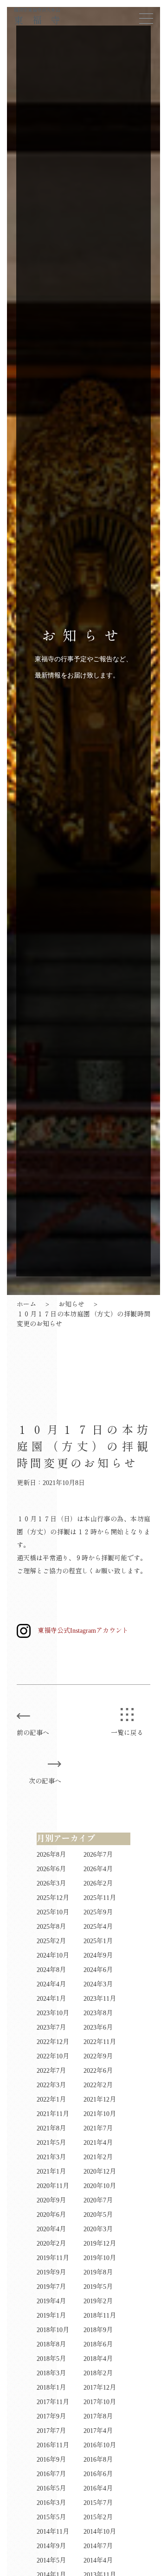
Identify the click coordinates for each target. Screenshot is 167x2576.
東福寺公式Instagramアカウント (83, 1631)
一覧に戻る (127, 1733)
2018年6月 (98, 2344)
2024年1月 (51, 1999)
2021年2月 (98, 2157)
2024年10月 (53, 1955)
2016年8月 (98, 2460)
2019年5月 (98, 2287)
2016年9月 (51, 2460)
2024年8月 (51, 1970)
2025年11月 (100, 1898)
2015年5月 (51, 2517)
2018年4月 (98, 2359)
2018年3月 (51, 2373)
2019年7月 (51, 2287)
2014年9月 (51, 2546)
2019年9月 (51, 2272)
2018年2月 (98, 2373)
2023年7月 (51, 2027)
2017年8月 (98, 2416)
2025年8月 (51, 1927)
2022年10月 (53, 2056)
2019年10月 (100, 2258)
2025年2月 (51, 1941)
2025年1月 (98, 1941)
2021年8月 (51, 2128)
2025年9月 (98, 1912)
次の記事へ (45, 1781)
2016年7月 (51, 2474)
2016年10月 (100, 2445)
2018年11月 (100, 2316)
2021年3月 (51, 2157)
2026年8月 (51, 1855)
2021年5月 (51, 2143)
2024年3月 (98, 1984)
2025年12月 (53, 1898)
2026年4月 (98, 1869)
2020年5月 (98, 2215)
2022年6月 (98, 2071)
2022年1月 (51, 2100)
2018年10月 (53, 2330)
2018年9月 (98, 2330)
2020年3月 (98, 2229)
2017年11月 (53, 2402)
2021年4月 (98, 2143)
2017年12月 (100, 2388)
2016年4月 (98, 2488)
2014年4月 (98, 2560)
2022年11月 (100, 2042)
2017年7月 (51, 2431)
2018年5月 (51, 2359)
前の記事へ (33, 1733)
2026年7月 (98, 1855)
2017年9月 (51, 2416)
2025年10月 (53, 1912)
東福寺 (42, 16)
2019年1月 (51, 2316)
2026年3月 (51, 1883)
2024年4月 (51, 1984)
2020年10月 (100, 2186)
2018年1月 (51, 2388)
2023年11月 (100, 1999)
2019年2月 (98, 2301)
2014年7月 (98, 2546)
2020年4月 (51, 2229)
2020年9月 (51, 2200)
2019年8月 (98, 2272)
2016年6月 (98, 2474)
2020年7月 (98, 2200)
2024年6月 (98, 1970)
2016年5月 (51, 2488)
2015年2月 (98, 2517)
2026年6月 (51, 1869)
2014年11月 (53, 2532)
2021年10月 (100, 2114)
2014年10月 (100, 2532)
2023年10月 (53, 2013)
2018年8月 (51, 2344)
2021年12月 (100, 2100)
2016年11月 (53, 2445)
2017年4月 (98, 2431)
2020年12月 (100, 2172)
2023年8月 (98, 2013)
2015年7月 (98, 2503)
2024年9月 (98, 1955)
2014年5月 (51, 2560)
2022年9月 (98, 2056)
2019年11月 (53, 2258)
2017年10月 (100, 2402)
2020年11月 (53, 2186)
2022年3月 (51, 2085)
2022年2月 (98, 2085)
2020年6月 (51, 2215)
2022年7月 (51, 2071)
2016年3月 (51, 2503)
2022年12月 (53, 2042)
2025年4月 (98, 1927)
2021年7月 (98, 2128)
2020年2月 (51, 2244)
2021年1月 (51, 2172)
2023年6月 (98, 2027)
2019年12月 (100, 2244)
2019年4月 (51, 2301)
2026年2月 (98, 1883)
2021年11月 (53, 2114)
